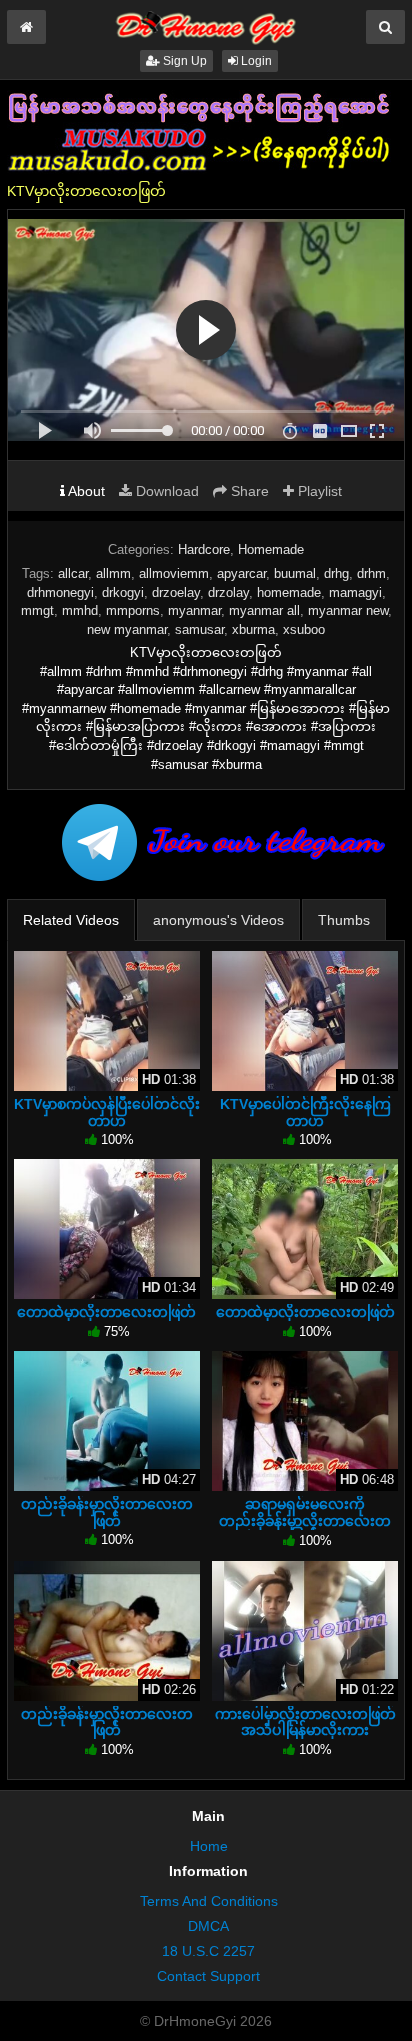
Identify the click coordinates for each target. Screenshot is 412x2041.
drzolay (228, 592)
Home (209, 1846)
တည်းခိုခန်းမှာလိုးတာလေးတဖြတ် (107, 1512)
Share (248, 491)
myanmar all (264, 610)
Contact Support (208, 1976)
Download (165, 491)
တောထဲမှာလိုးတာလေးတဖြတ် (106, 1312)
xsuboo (304, 629)
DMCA (208, 1926)
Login (255, 61)
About (85, 491)
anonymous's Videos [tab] (218, 920)
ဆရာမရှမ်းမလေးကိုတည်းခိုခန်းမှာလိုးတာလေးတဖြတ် (305, 1520)
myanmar (194, 610)
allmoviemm (174, 573)
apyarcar (241, 573)
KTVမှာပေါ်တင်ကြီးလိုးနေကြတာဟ (305, 1112)
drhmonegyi (60, 592)
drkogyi (123, 592)
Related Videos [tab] (71, 920)
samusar (199, 629)
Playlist (318, 491)
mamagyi (355, 592)
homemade (289, 592)
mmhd (80, 610)
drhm (371, 573)
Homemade (271, 549)
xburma (253, 629)
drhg (336, 573)
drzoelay (176, 592)
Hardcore (204, 549)
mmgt (37, 610)
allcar (73, 573)
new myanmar (127, 629)
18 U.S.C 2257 (208, 1951)
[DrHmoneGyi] (206, 24)
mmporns (133, 610)
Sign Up (183, 61)
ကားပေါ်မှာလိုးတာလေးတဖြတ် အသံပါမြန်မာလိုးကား (305, 1722)
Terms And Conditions (209, 1901)
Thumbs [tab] (344, 920)
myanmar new (348, 610)
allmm (113, 573)
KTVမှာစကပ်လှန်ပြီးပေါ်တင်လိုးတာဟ (107, 1112)
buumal (295, 573)
